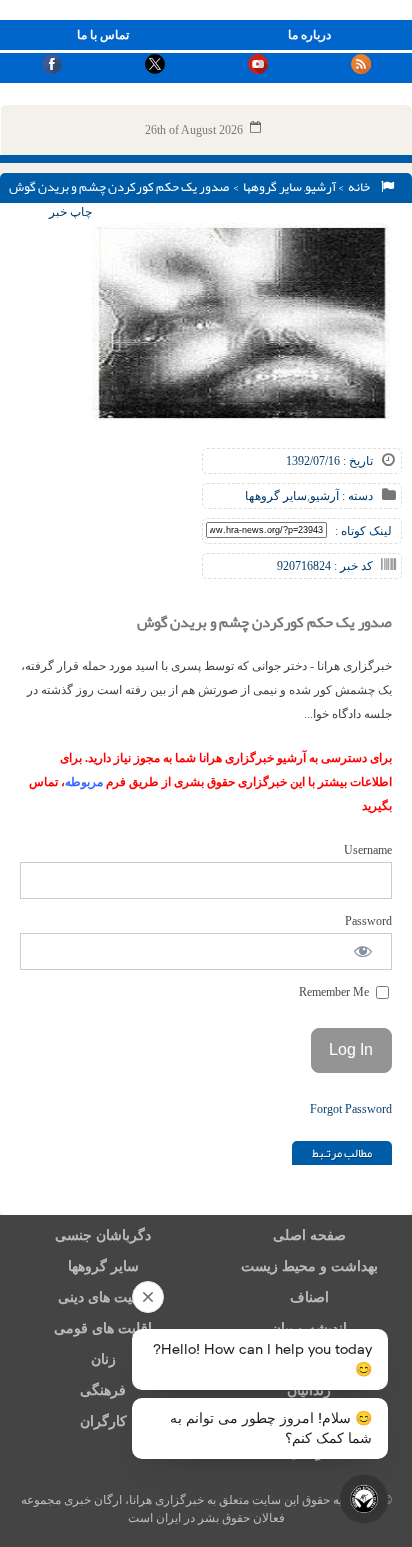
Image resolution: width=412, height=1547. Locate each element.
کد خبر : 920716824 (325, 566)
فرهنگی (103, 1390)
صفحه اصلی (309, 1235)
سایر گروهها (272, 187)
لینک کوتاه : (363, 531)
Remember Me (335, 992)
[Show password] (363, 951)
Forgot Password (351, 1109)
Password (368, 921)
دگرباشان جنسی (103, 1235)
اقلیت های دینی (103, 1297)
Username (368, 850)
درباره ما (309, 35)
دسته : (356, 496)
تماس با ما (103, 35)
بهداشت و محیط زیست (309, 1266)
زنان (103, 1359)
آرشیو (320, 187)
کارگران (103, 1421)
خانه (361, 187)
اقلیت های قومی (103, 1328)
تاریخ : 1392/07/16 (329, 461)
